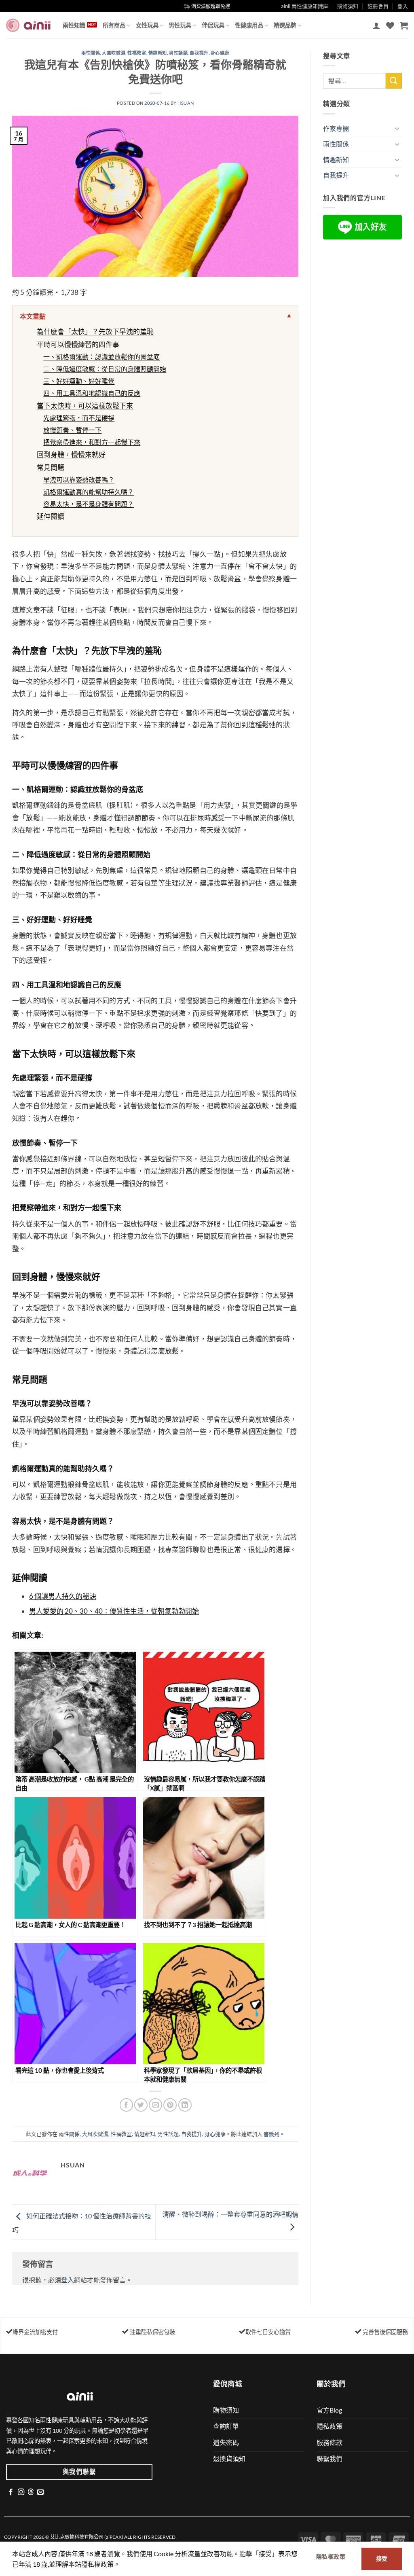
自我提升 (199, 53)
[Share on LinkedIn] (185, 2105)
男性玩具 (180, 25)
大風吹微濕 (114, 53)
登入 (68, 2280)
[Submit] (394, 81)
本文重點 (33, 316)
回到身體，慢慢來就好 (71, 454)
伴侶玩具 (213, 25)
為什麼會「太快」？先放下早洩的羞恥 (95, 332)
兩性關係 (91, 53)
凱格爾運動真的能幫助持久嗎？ (89, 492)
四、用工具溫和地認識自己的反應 (92, 393)
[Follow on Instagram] (21, 2492)
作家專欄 (336, 128)
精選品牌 (285, 25)
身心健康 (220, 53)
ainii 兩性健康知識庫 (305, 6)
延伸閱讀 (51, 516)
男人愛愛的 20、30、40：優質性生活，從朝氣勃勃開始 (114, 1611)
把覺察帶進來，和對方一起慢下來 (92, 442)
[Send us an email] (40, 2492)
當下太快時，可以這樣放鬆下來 (85, 406)
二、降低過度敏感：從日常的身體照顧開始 (105, 369)
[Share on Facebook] (126, 2105)
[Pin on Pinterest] (170, 2105)
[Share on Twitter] (141, 2105)
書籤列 (271, 2134)
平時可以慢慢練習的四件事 (78, 344)
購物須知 (348, 6)
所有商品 (114, 25)
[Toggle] (397, 128)
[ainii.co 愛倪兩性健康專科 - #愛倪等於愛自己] (28, 25)
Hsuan (186, 103)
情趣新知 (158, 53)
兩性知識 (74, 25)
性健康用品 (249, 25)
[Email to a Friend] (155, 2105)
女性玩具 (147, 25)
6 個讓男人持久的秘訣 (63, 1596)
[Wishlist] (390, 25)
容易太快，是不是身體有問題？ (89, 504)
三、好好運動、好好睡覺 (79, 381)
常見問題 (51, 467)
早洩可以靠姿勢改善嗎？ (79, 480)
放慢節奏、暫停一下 (72, 430)
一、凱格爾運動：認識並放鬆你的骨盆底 (101, 357)
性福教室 (137, 53)
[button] (376, 25)
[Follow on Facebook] (11, 2492)
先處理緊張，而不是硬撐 (79, 418)
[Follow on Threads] (31, 2492)
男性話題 (178, 53)
